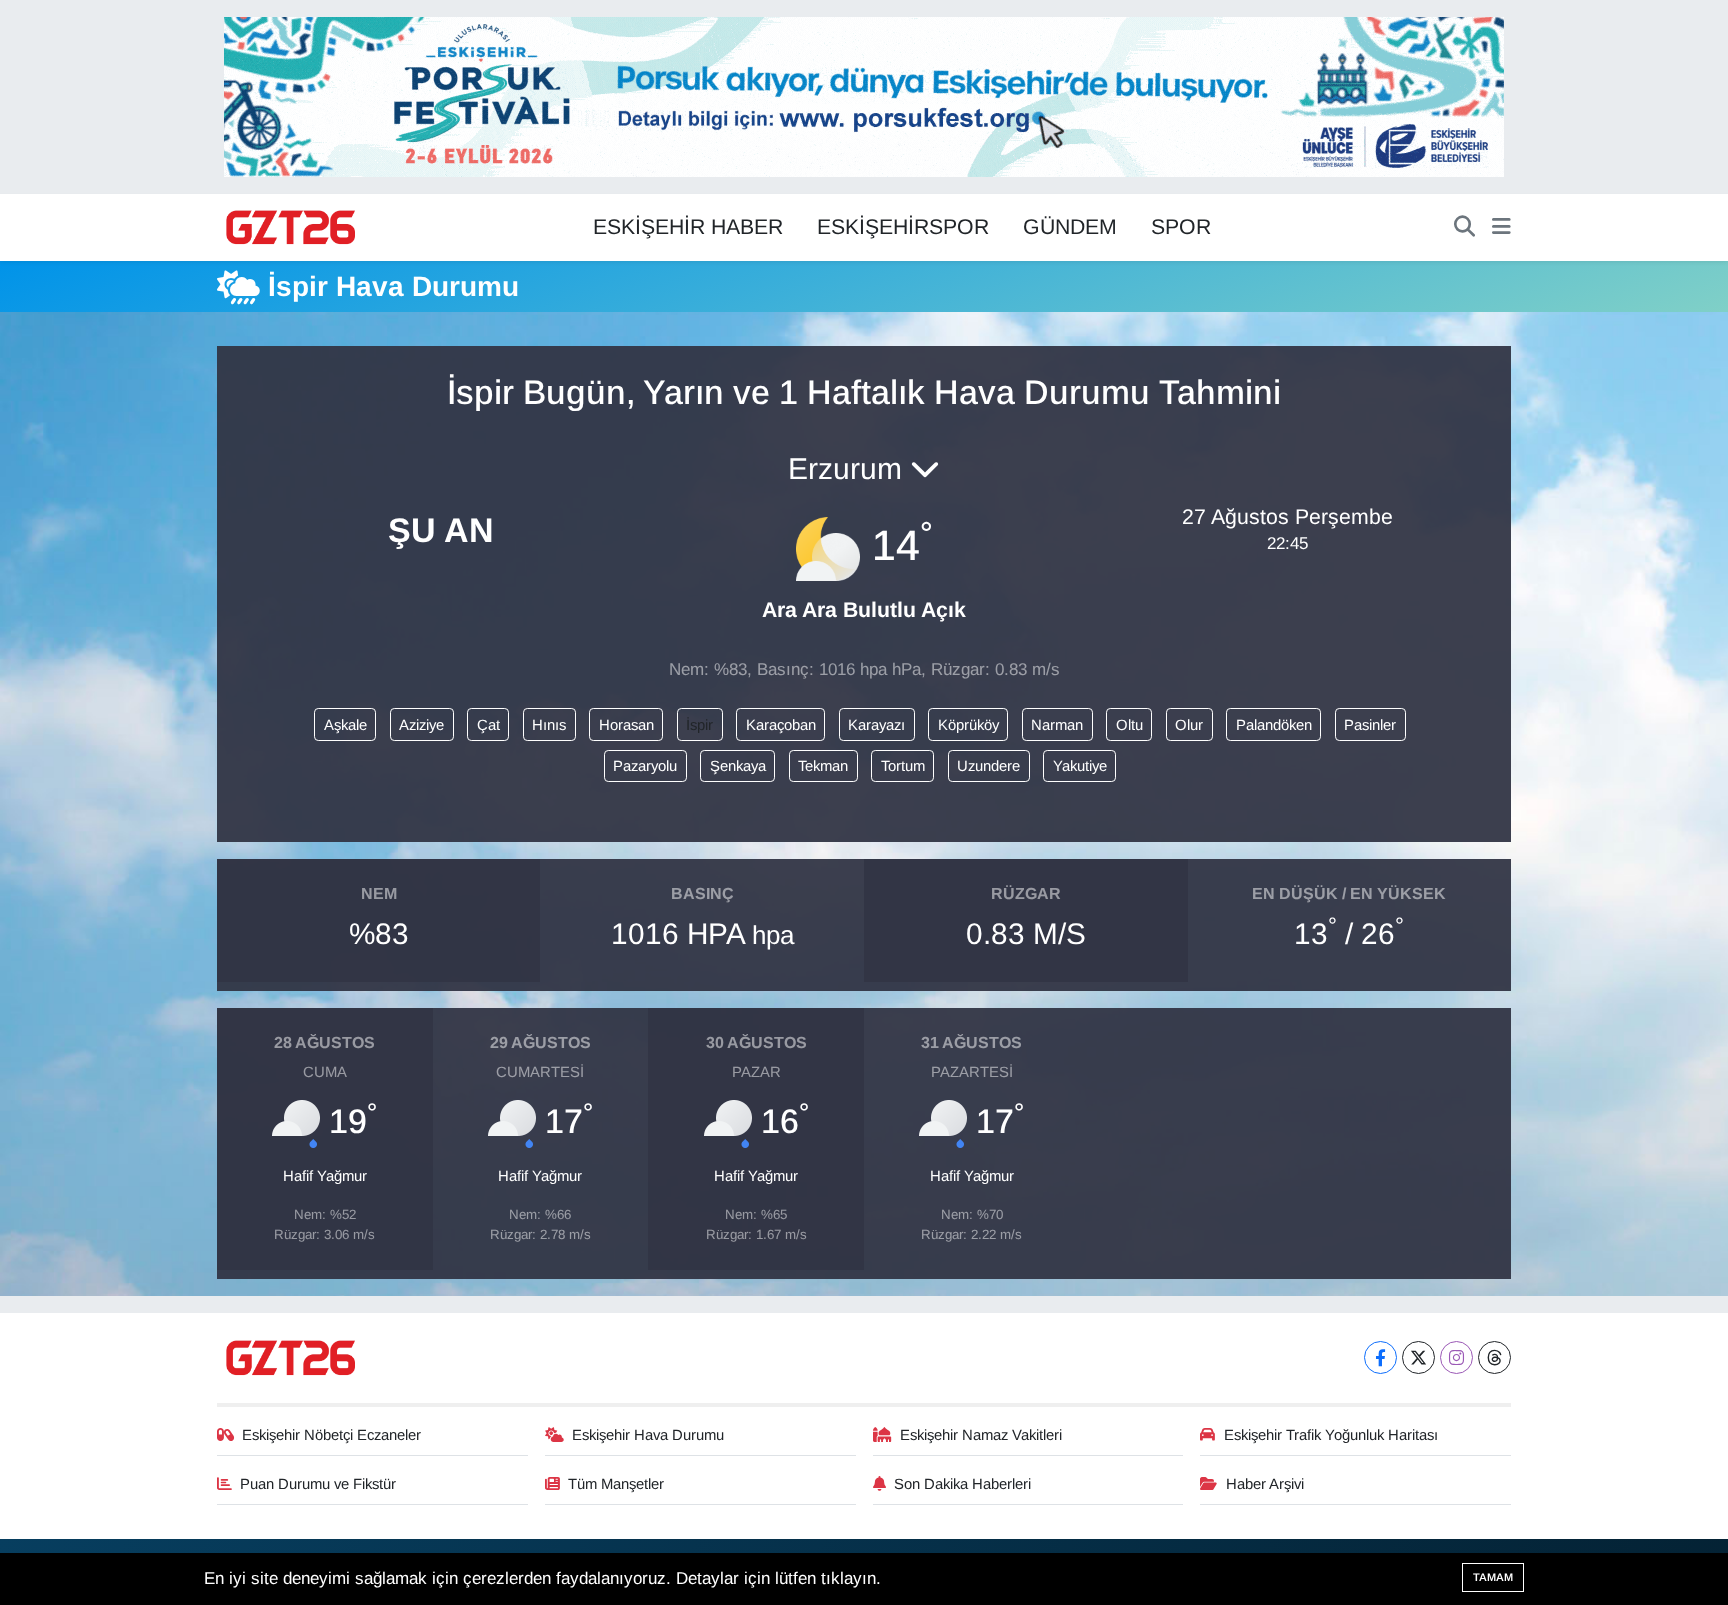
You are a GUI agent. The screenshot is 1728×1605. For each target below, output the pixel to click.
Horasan (626, 725)
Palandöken (1274, 725)
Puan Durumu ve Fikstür (318, 1484)
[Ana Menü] (1501, 228)
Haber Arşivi (1265, 1484)
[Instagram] (1456, 1357)
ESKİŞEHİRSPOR (903, 227)
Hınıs (549, 725)
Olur (1189, 725)
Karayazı (876, 725)
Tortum (903, 766)
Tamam (1493, 1577)
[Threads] (1494, 1357)
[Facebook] (1380, 1357)
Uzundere (988, 766)
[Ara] (1464, 228)
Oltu (1129, 725)
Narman (1057, 725)
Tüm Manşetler (616, 1484)
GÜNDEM (1070, 227)
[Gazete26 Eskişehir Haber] (292, 228)
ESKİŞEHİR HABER (688, 227)
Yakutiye (1080, 766)
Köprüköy (968, 725)
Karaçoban (781, 725)
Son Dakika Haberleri (962, 1484)
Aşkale (345, 725)
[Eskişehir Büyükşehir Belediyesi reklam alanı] (864, 95)
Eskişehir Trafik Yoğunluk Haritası (1331, 1435)
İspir (699, 725)
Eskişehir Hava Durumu (648, 1435)
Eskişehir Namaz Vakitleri (981, 1435)
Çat (488, 725)
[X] (1418, 1357)
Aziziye (421, 725)
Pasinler (1370, 725)
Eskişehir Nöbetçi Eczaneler (331, 1435)
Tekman (823, 766)
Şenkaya (738, 766)
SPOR (1181, 227)
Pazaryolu (645, 766)
